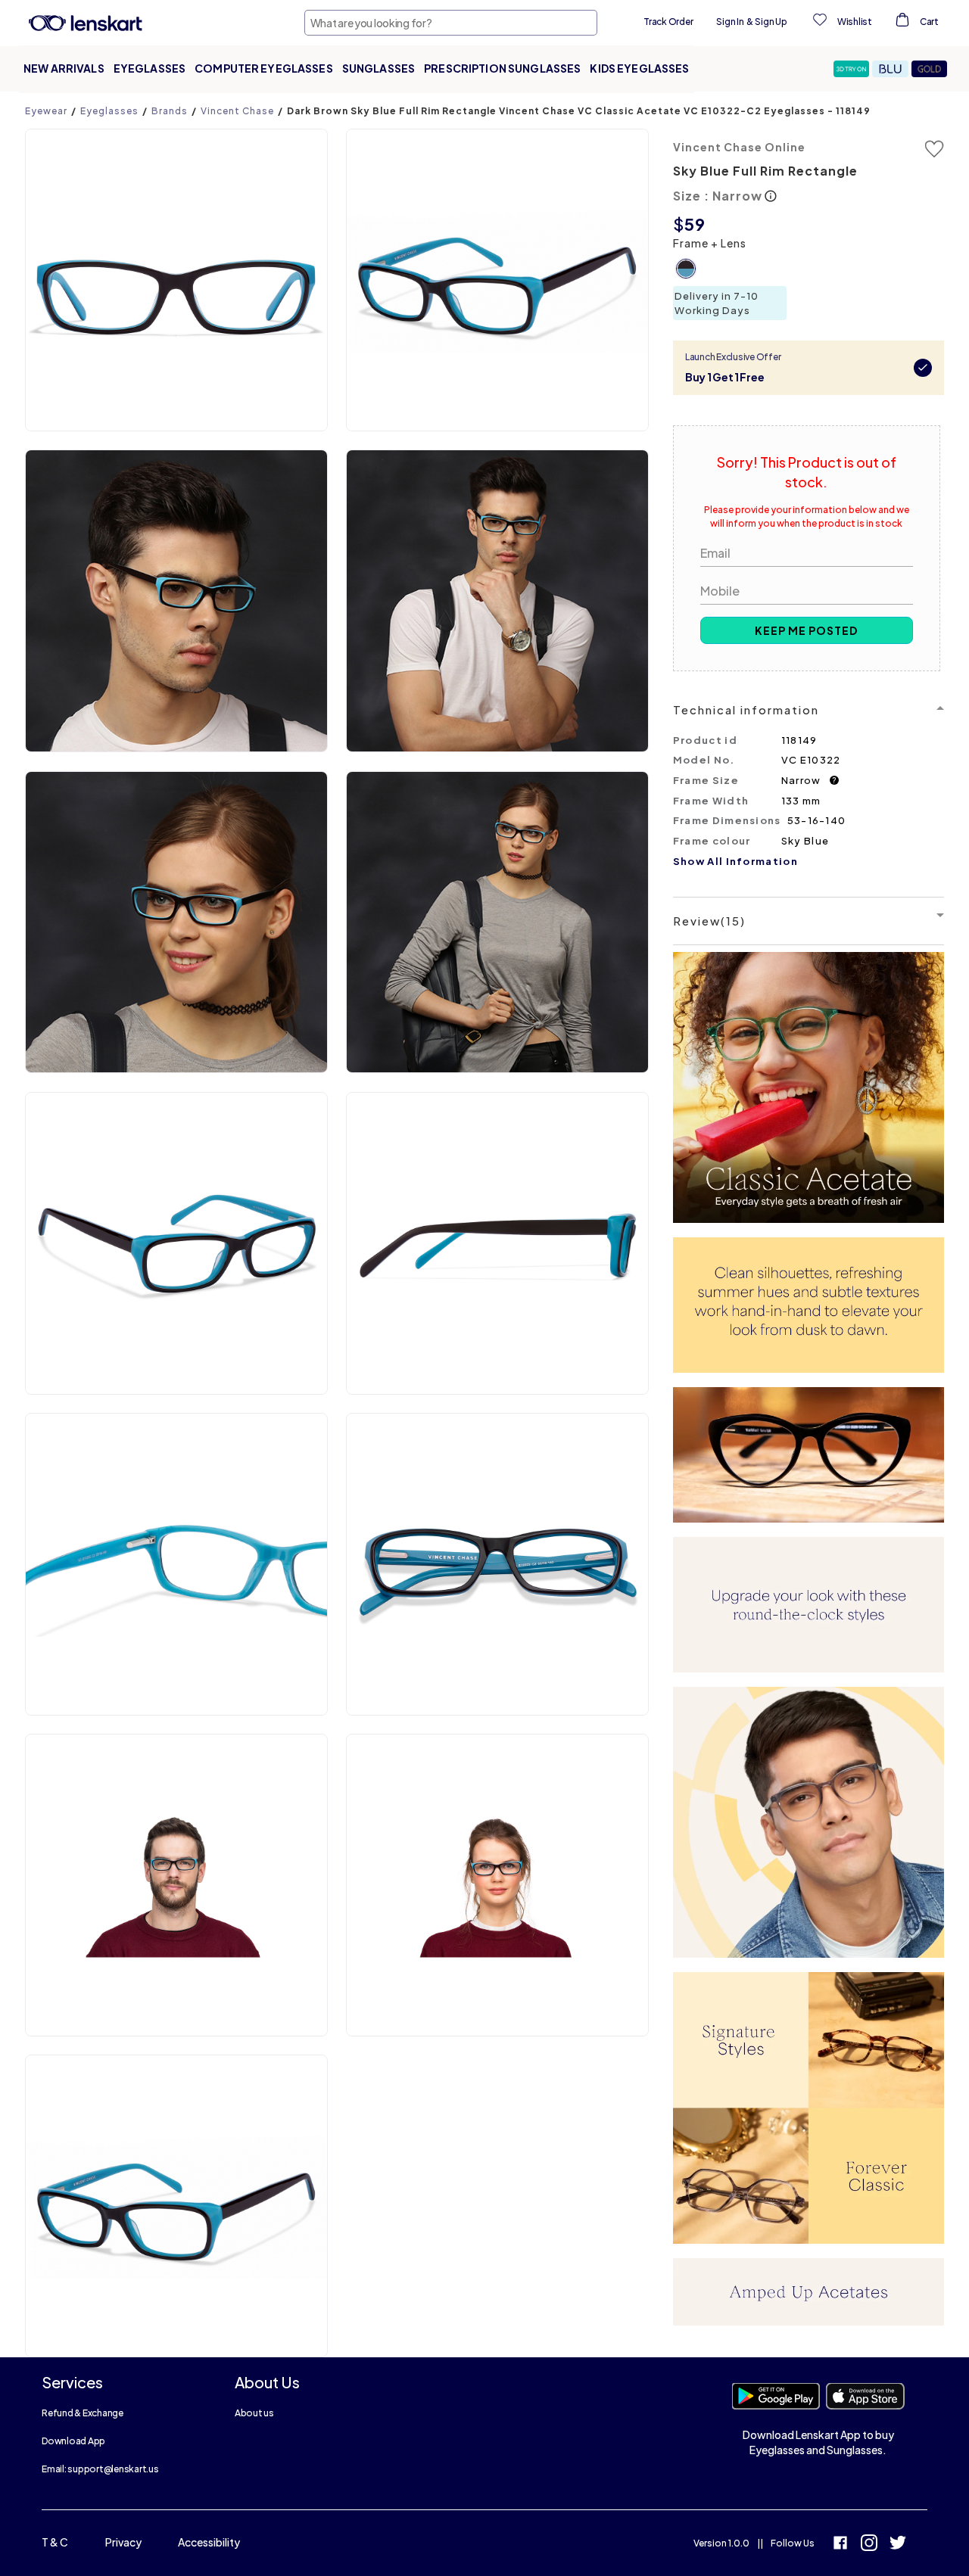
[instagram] (869, 2545)
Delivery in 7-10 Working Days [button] (717, 303)
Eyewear (46, 111)
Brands (170, 111)
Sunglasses (379, 68)
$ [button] (679, 224)
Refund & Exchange (83, 2413)
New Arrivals (64, 68)
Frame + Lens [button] (710, 243)
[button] (853, 69)
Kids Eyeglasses (639, 68)
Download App (73, 2441)
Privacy (123, 2542)
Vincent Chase (237, 111)
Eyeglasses (150, 68)
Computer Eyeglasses (264, 68)
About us (254, 2413)
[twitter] (898, 2545)
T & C (55, 2542)
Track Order (668, 22)
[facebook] (840, 2545)
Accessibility (209, 2542)
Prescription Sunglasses (502, 68)
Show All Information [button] (735, 861)
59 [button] (695, 224)
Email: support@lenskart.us (100, 2469)
